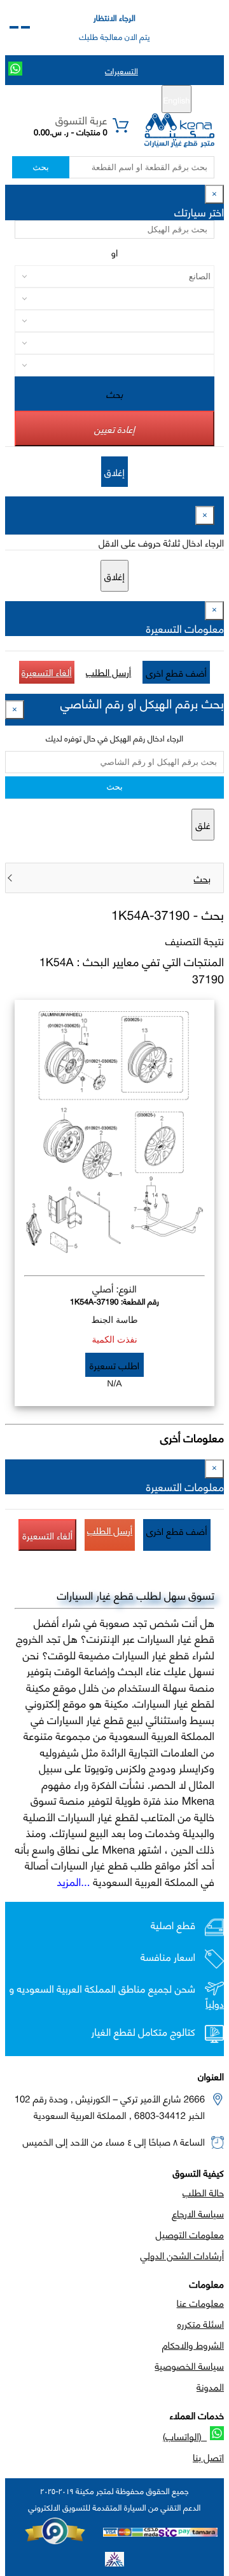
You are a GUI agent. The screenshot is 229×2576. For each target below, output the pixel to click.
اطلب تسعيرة (114, 1365)
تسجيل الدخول (61, 100)
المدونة (210, 2386)
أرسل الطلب (108, 672)
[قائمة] (25, 27)
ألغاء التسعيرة (47, 672)
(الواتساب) (185, 2436)
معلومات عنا (200, 2302)
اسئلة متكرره (201, 2323)
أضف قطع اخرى (176, 672)
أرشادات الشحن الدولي (182, 2255)
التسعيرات (121, 70)
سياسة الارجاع (198, 2213)
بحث (40, 167)
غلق (203, 825)
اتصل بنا (208, 2457)
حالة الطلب (203, 2192)
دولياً (215, 2004)
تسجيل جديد (119, 100)
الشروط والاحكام (193, 2344)
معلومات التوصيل (190, 2234)
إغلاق (114, 472)
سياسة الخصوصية (189, 2365)
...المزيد (73, 1881)
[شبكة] (14, 27)
